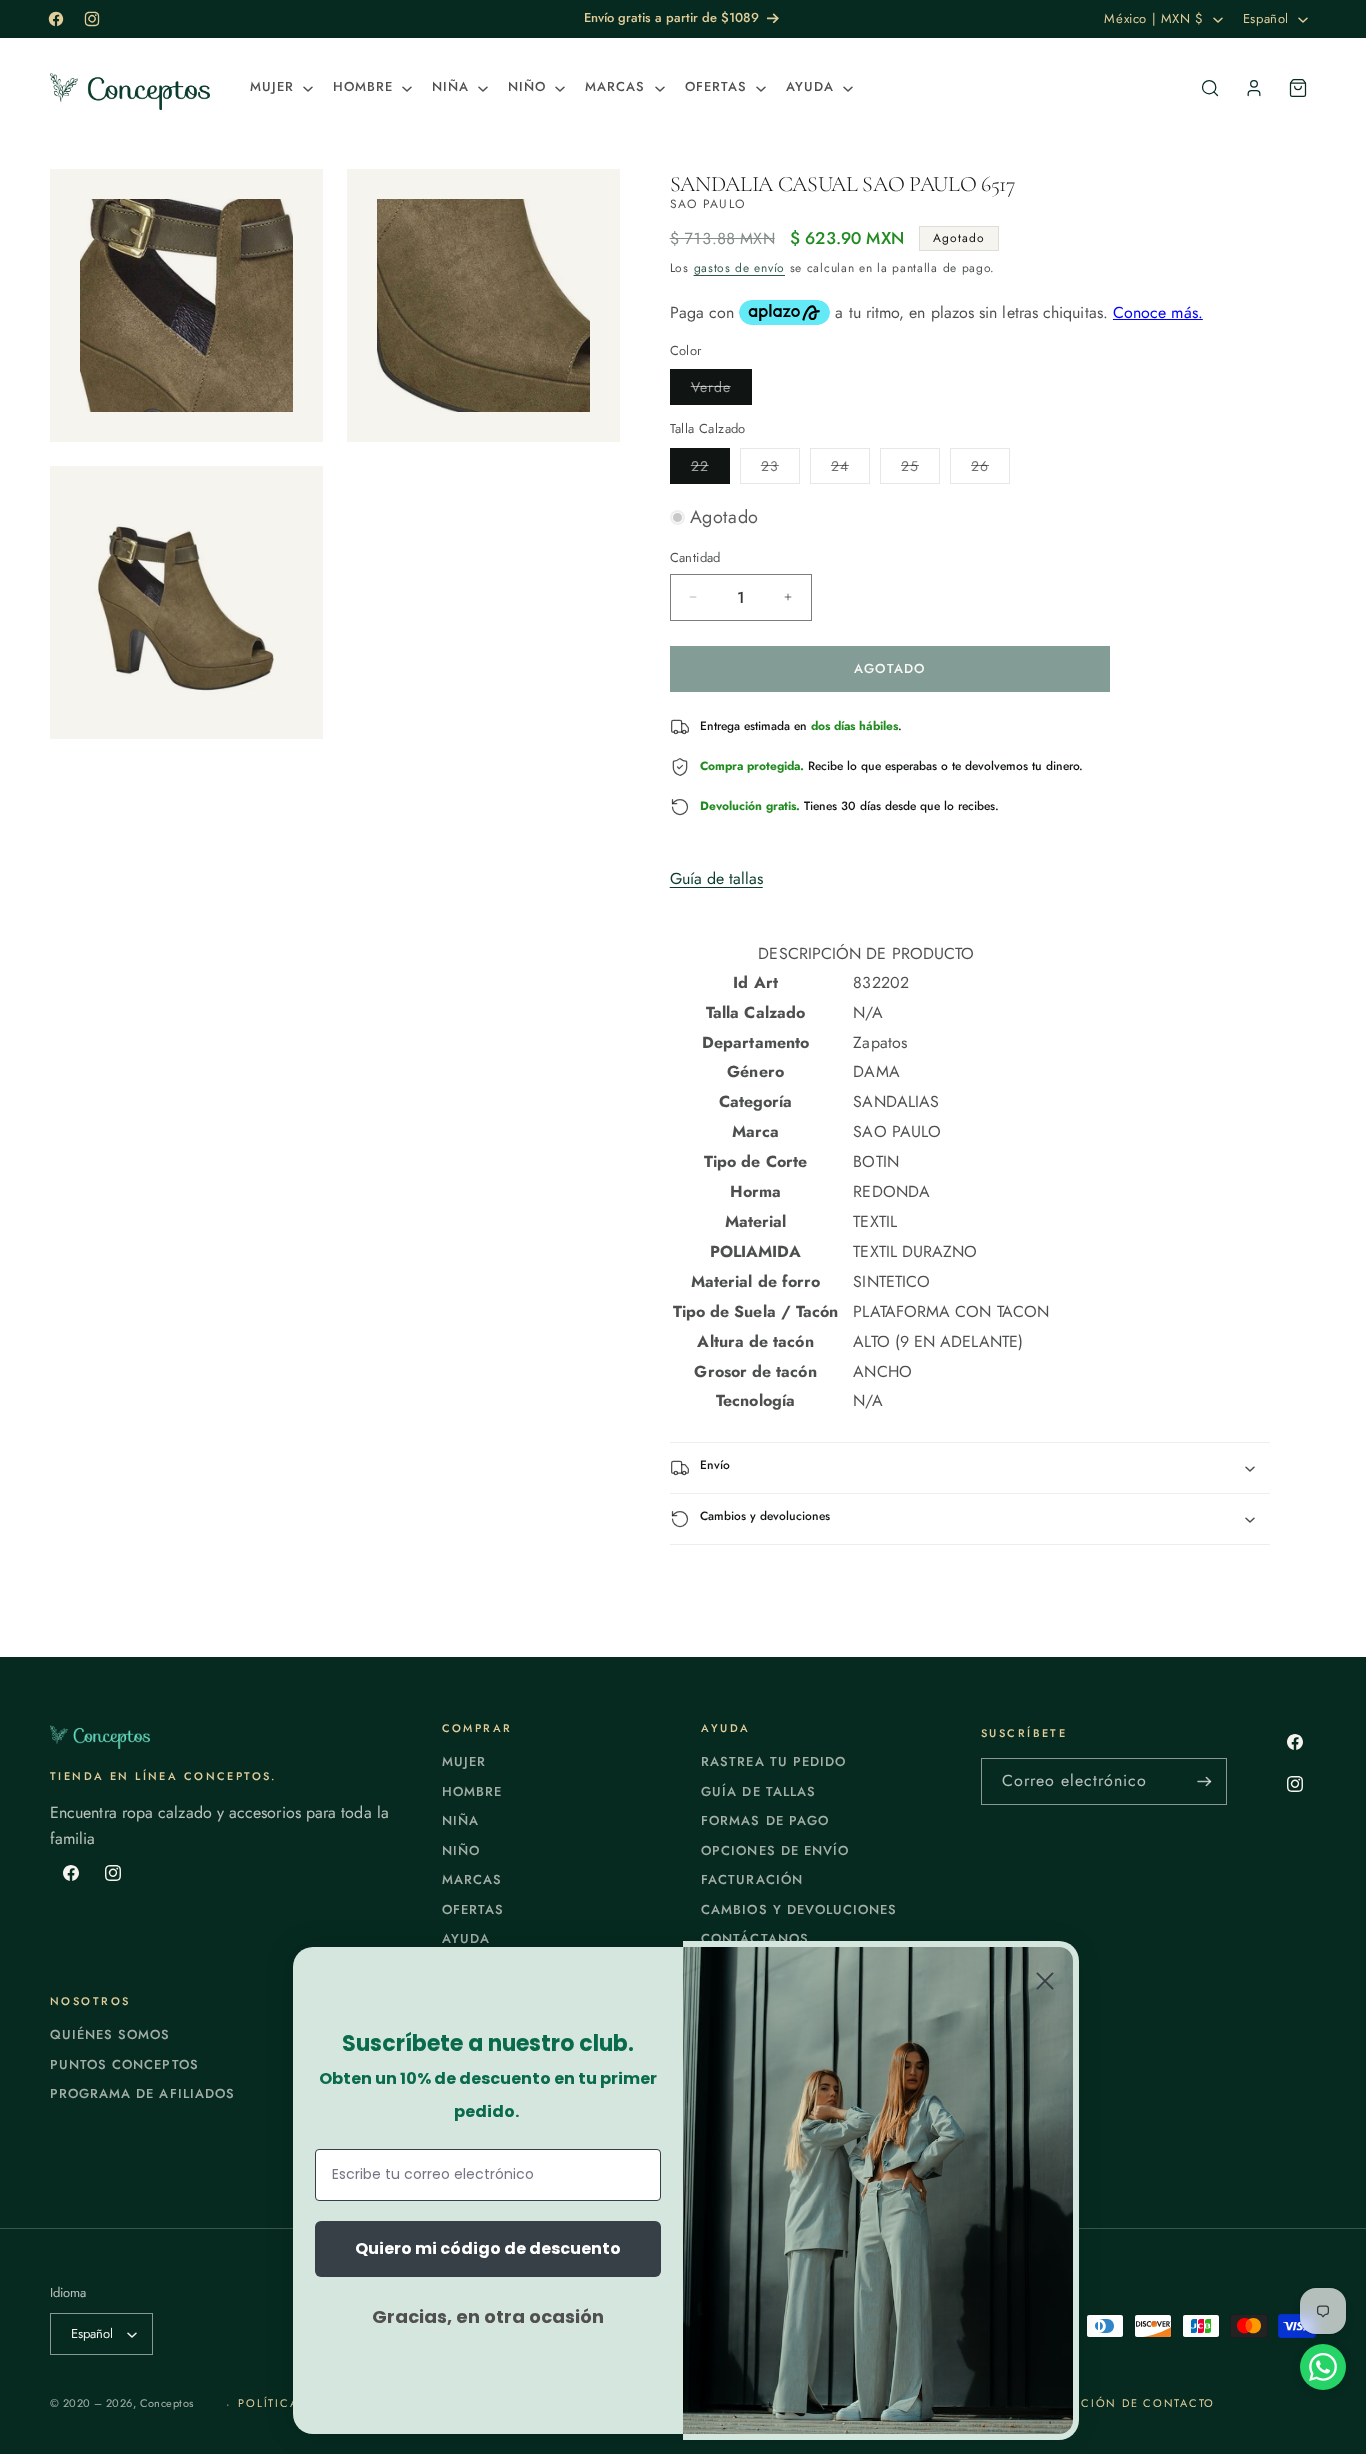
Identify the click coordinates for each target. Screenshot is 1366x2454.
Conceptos (167, 2403)
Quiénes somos (110, 2034)
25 (920, 469)
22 (710, 469)
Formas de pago (765, 1820)
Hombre (472, 1791)
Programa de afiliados (142, 2093)
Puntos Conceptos (124, 2064)
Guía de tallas (716, 878)
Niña (460, 1820)
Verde (721, 390)
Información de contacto (1117, 2403)
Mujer (464, 1761)
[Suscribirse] (1204, 1781)
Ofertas (473, 1909)
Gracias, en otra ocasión (488, 2316)
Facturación (751, 1879)
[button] (279, 87)
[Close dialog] (1045, 1981)
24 (850, 469)
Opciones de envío (775, 1850)
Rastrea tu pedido (773, 1761)
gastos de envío (740, 268)
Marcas (472, 1879)
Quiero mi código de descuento (488, 2248)
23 (780, 469)
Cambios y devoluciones (799, 1909)
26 (990, 469)
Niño (461, 1850)
